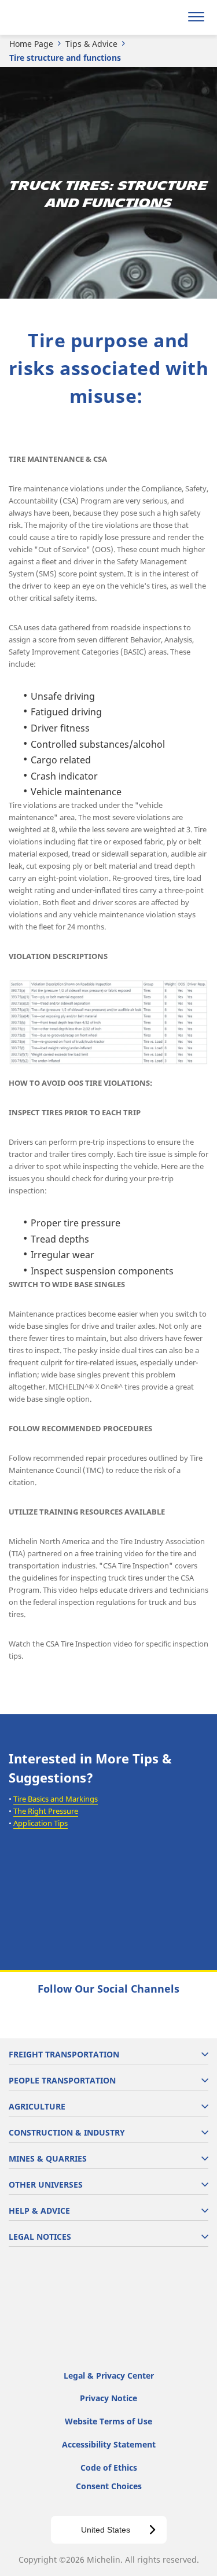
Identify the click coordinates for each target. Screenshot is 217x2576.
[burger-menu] (196, 17)
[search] (169, 17)
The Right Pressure (46, 1811)
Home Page (31, 44)
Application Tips (41, 1823)
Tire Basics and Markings (56, 1799)
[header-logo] (55, 17)
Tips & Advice (91, 44)
